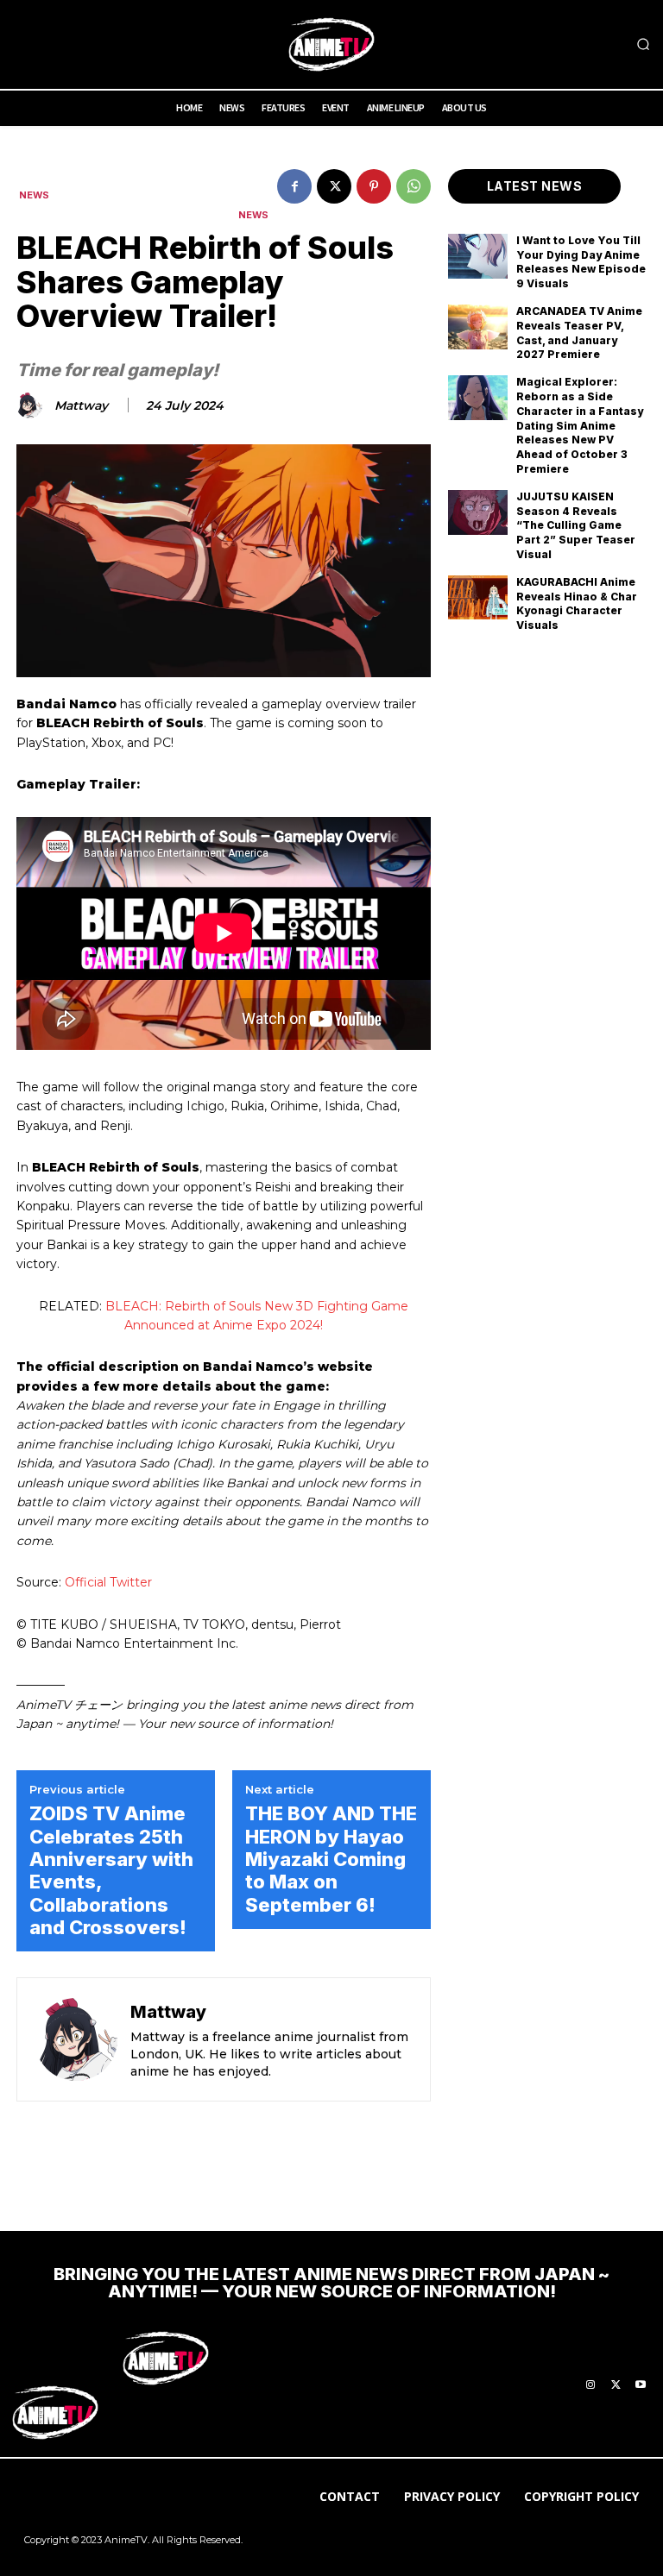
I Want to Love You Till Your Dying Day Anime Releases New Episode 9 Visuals (581, 262)
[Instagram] (590, 2385)
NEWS (34, 195)
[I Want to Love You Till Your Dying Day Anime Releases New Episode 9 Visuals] (478, 256)
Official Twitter (108, 1582)
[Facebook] (294, 186)
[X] (334, 186)
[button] (643, 45)
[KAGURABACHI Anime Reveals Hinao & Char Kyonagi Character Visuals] (478, 598)
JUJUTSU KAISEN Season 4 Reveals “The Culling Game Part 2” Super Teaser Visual (576, 525)
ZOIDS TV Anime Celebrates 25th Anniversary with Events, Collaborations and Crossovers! (111, 1870)
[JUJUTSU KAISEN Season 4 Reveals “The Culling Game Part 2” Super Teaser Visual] (478, 512)
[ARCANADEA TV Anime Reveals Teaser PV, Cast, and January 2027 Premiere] (478, 327)
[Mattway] (32, 405)
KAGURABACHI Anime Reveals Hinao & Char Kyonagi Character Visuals (577, 603)
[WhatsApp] (414, 186)
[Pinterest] (374, 186)
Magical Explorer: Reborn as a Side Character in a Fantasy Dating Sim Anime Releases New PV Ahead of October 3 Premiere (580, 425)
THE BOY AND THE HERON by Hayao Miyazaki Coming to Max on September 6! (331, 1859)
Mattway (81, 406)
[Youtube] (641, 2385)
